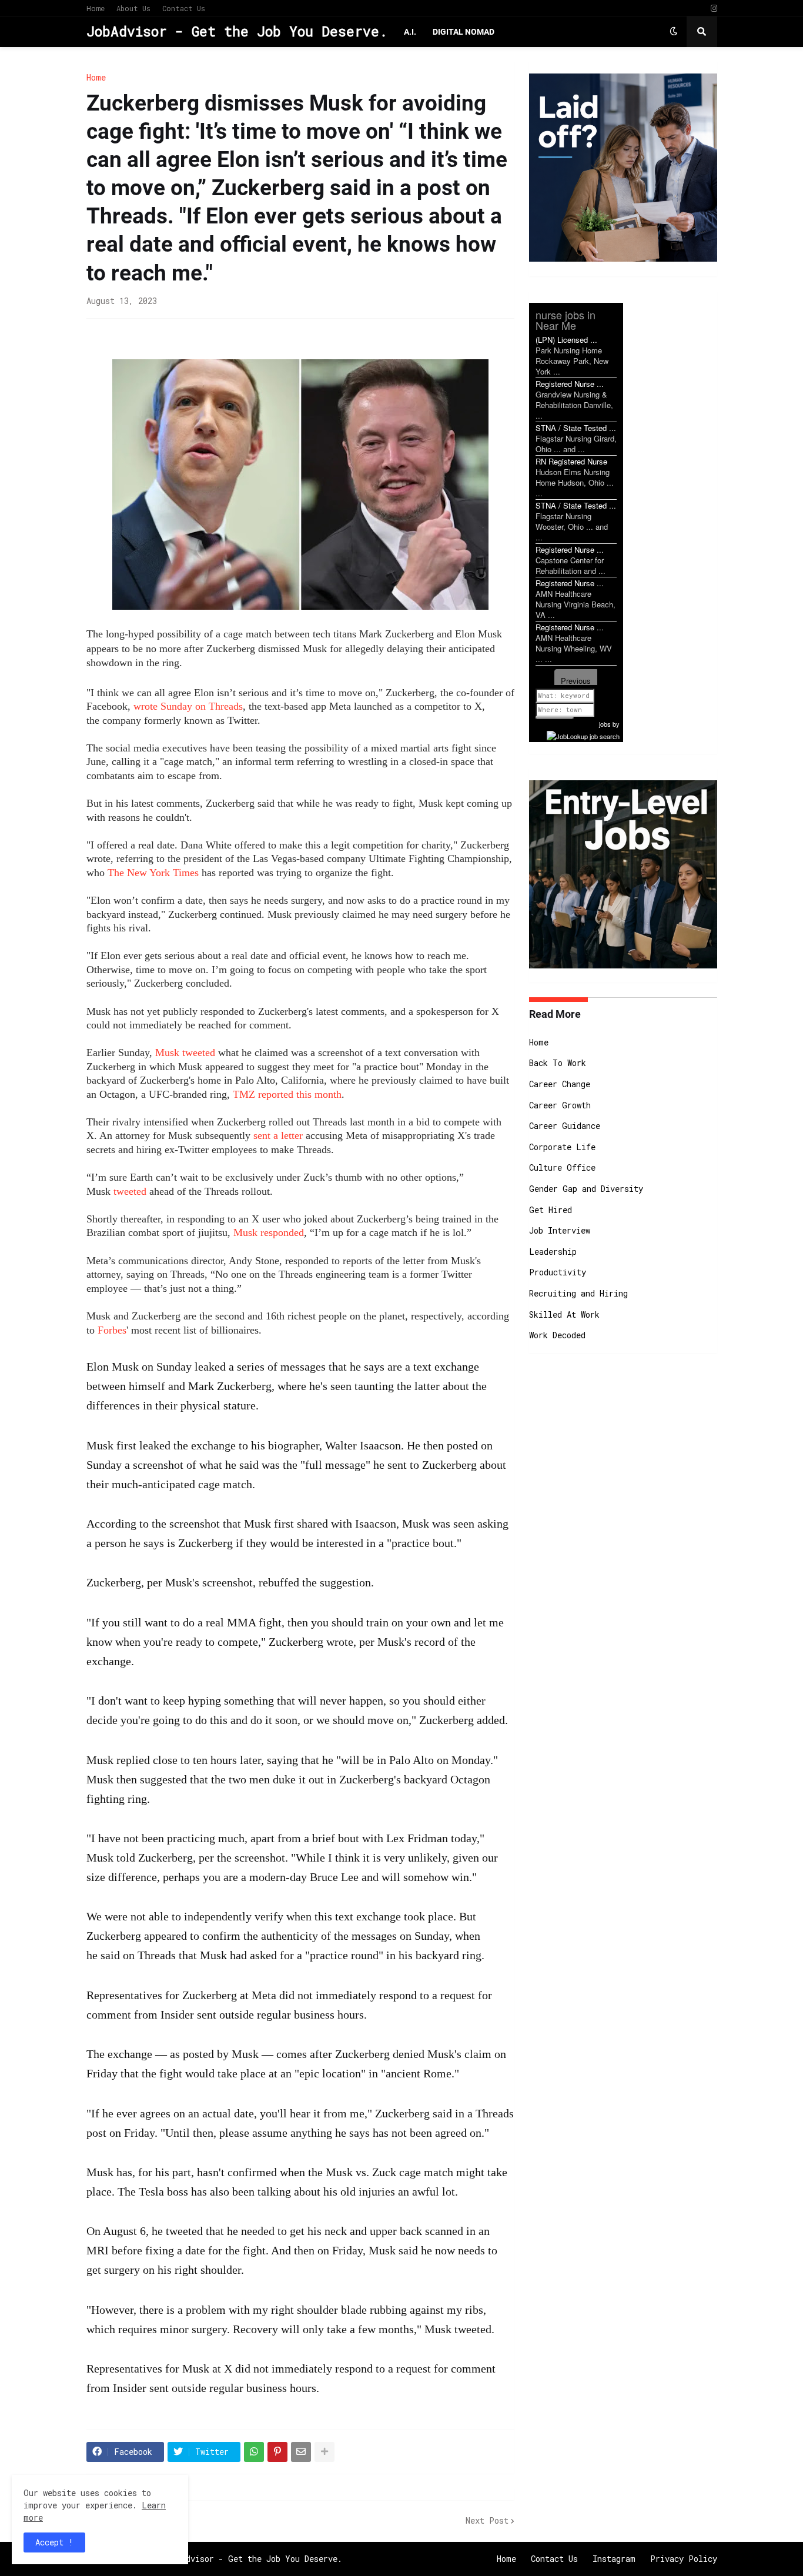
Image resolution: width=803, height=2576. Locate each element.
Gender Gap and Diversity (586, 1189)
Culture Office (562, 1167)
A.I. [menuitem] (410, 32)
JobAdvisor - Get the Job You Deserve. (237, 31)
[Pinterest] (277, 2452)
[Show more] (324, 2452)
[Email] (301, 2452)
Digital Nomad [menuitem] (464, 32)
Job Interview (560, 1230)
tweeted (199, 1053)
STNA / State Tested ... (576, 428)
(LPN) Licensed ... (566, 340)
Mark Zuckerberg (230, 1386)
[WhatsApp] (254, 2452)
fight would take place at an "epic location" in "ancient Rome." (309, 2073)
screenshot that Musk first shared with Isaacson (283, 1523)
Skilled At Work (564, 1314)
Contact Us (184, 8)
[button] (674, 32)
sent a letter (278, 1135)
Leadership (553, 1252)
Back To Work (558, 1063)
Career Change (560, 1084)
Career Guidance (565, 1126)
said (442, 2113)
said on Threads (138, 1955)
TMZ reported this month (287, 1094)
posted (462, 1445)
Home (96, 8)
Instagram (614, 2559)
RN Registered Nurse (571, 461)
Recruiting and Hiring (578, 1293)
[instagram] (714, 9)
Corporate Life (562, 1147)
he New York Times (156, 873)
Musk (167, 1053)
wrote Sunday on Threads (188, 706)
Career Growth (560, 1105)
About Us (133, 8)
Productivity (558, 1272)
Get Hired (551, 1210)
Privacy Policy (684, 2559)
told (126, 1857)
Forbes (112, 1330)
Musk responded (269, 1232)
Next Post (487, 2520)
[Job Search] (583, 734)
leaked (155, 1445)
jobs (605, 724)
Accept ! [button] (54, 2542)
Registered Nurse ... (570, 384)
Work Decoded (557, 1335)
